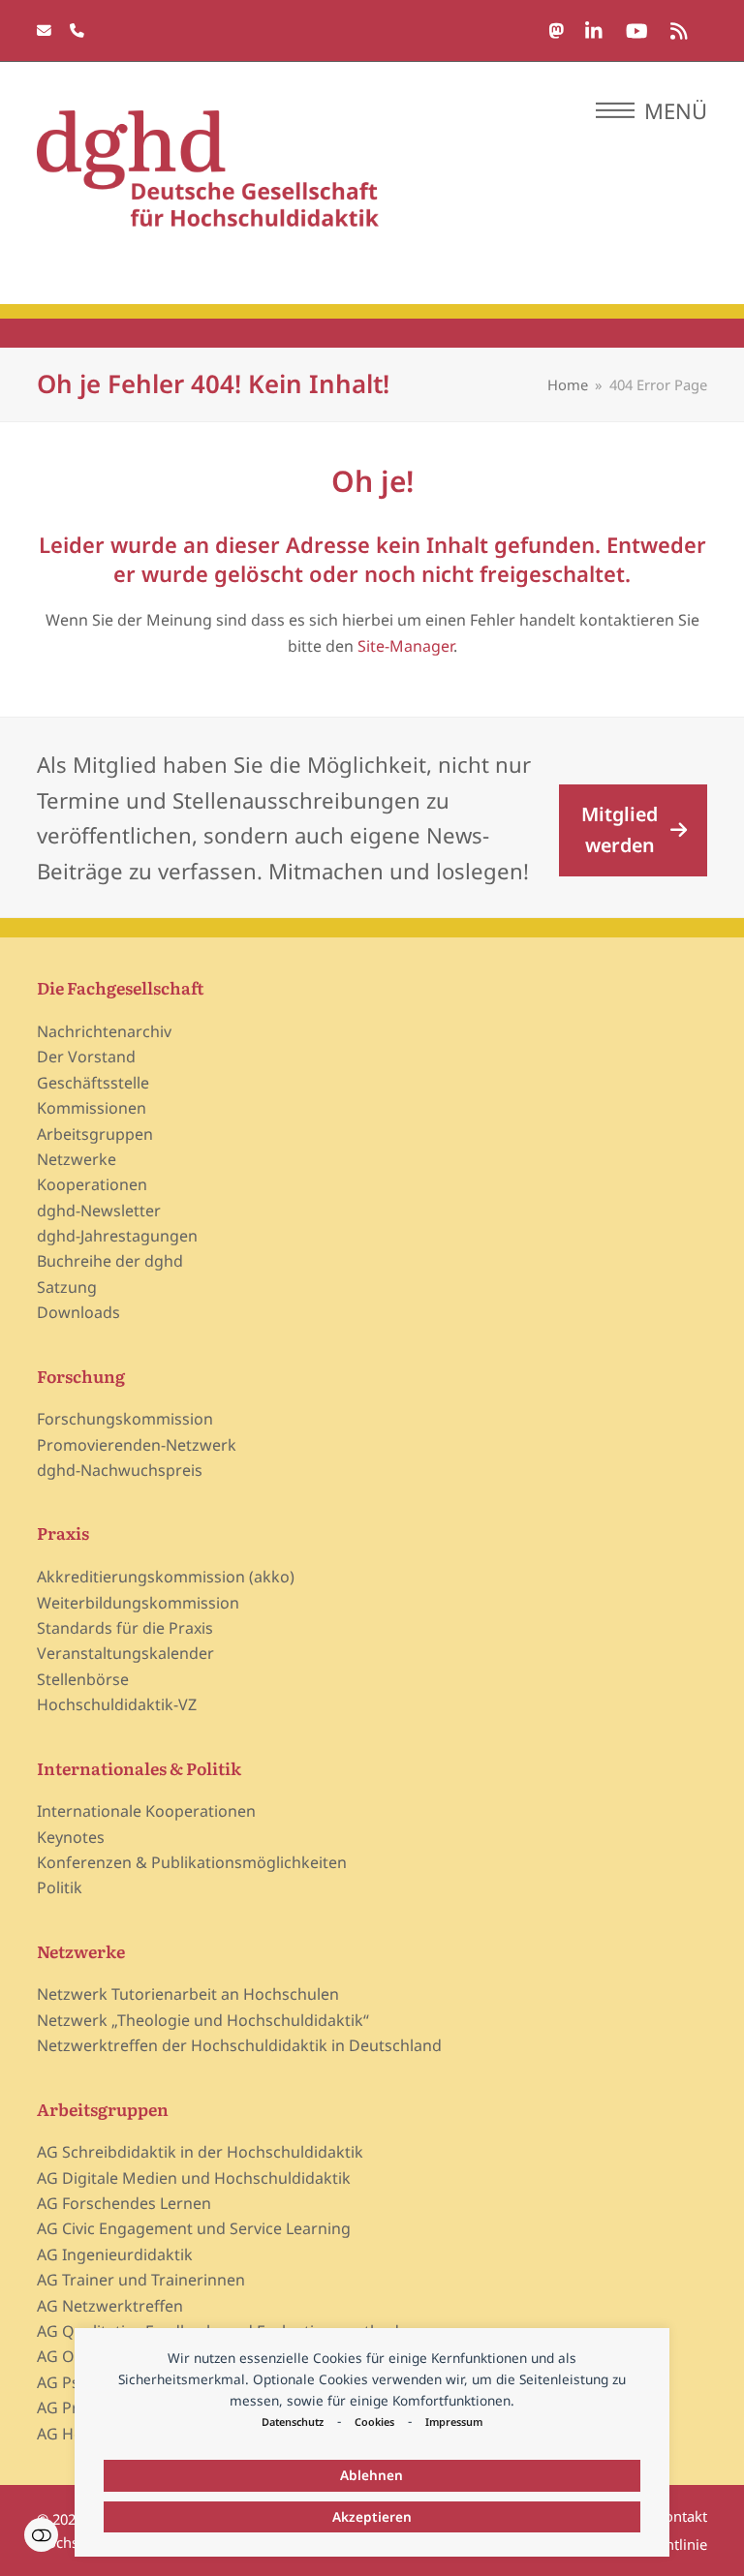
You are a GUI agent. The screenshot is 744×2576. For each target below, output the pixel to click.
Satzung (67, 1287)
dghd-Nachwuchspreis (120, 1470)
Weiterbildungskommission (138, 1603)
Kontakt (682, 2516)
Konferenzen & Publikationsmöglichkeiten (192, 1862)
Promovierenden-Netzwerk (137, 1445)
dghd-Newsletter (99, 1211)
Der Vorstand (86, 1057)
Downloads (78, 1312)
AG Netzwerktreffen (110, 2306)
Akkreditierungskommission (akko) (166, 1577)
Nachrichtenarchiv (104, 1031)
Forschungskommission (125, 1419)
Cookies (374, 2422)
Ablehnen (372, 2475)
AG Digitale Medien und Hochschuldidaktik (194, 2178)
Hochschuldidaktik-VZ (117, 1704)
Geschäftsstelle (93, 1083)
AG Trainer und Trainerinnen (141, 2280)
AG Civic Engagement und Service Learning (194, 2228)
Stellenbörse (83, 1679)
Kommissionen (92, 1108)
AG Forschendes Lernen (124, 2203)
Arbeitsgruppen (95, 1134)
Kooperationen (92, 1184)
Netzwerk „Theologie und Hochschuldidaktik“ (203, 2020)
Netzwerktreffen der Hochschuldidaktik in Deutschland (239, 2045)
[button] (651, 110)
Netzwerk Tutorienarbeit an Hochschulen (188, 1994)
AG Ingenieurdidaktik (115, 2254)
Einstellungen (41, 2535)
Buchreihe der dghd (110, 1261)
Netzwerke (77, 1159)
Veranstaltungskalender (125, 1653)
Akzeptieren (372, 2516)
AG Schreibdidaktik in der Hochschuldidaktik (200, 2152)
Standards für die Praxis (125, 1628)
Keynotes (71, 1837)
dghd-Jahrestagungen (117, 1236)
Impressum (454, 2422)
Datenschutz (293, 2422)
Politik (60, 1887)
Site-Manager (405, 646)
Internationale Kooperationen (146, 1811)
